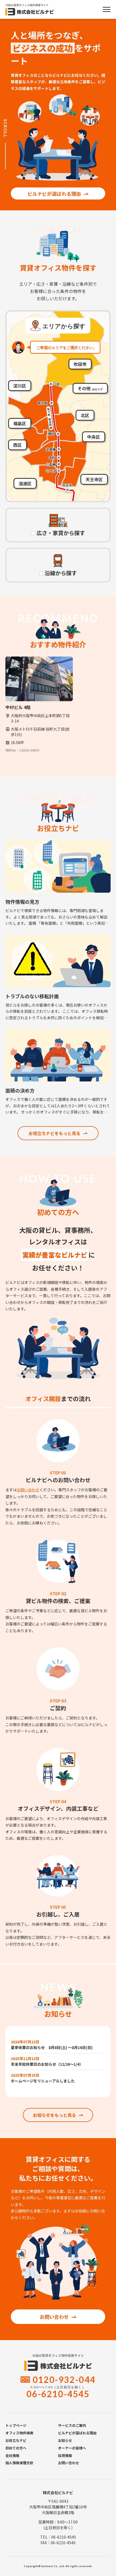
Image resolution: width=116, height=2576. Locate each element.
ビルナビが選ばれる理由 (54, 194)
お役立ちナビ (16, 2440)
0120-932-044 (64, 2380)
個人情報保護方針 (19, 2463)
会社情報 (12, 2455)
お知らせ (65, 2440)
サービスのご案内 (72, 2425)
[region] (58, 709)
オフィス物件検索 (19, 2433)
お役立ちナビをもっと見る (54, 1133)
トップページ (16, 2425)
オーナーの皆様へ (72, 2448)
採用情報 (65, 2455)
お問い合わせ (28, 1490)
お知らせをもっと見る (54, 2115)
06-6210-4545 (58, 2394)
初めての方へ (16, 2448)
